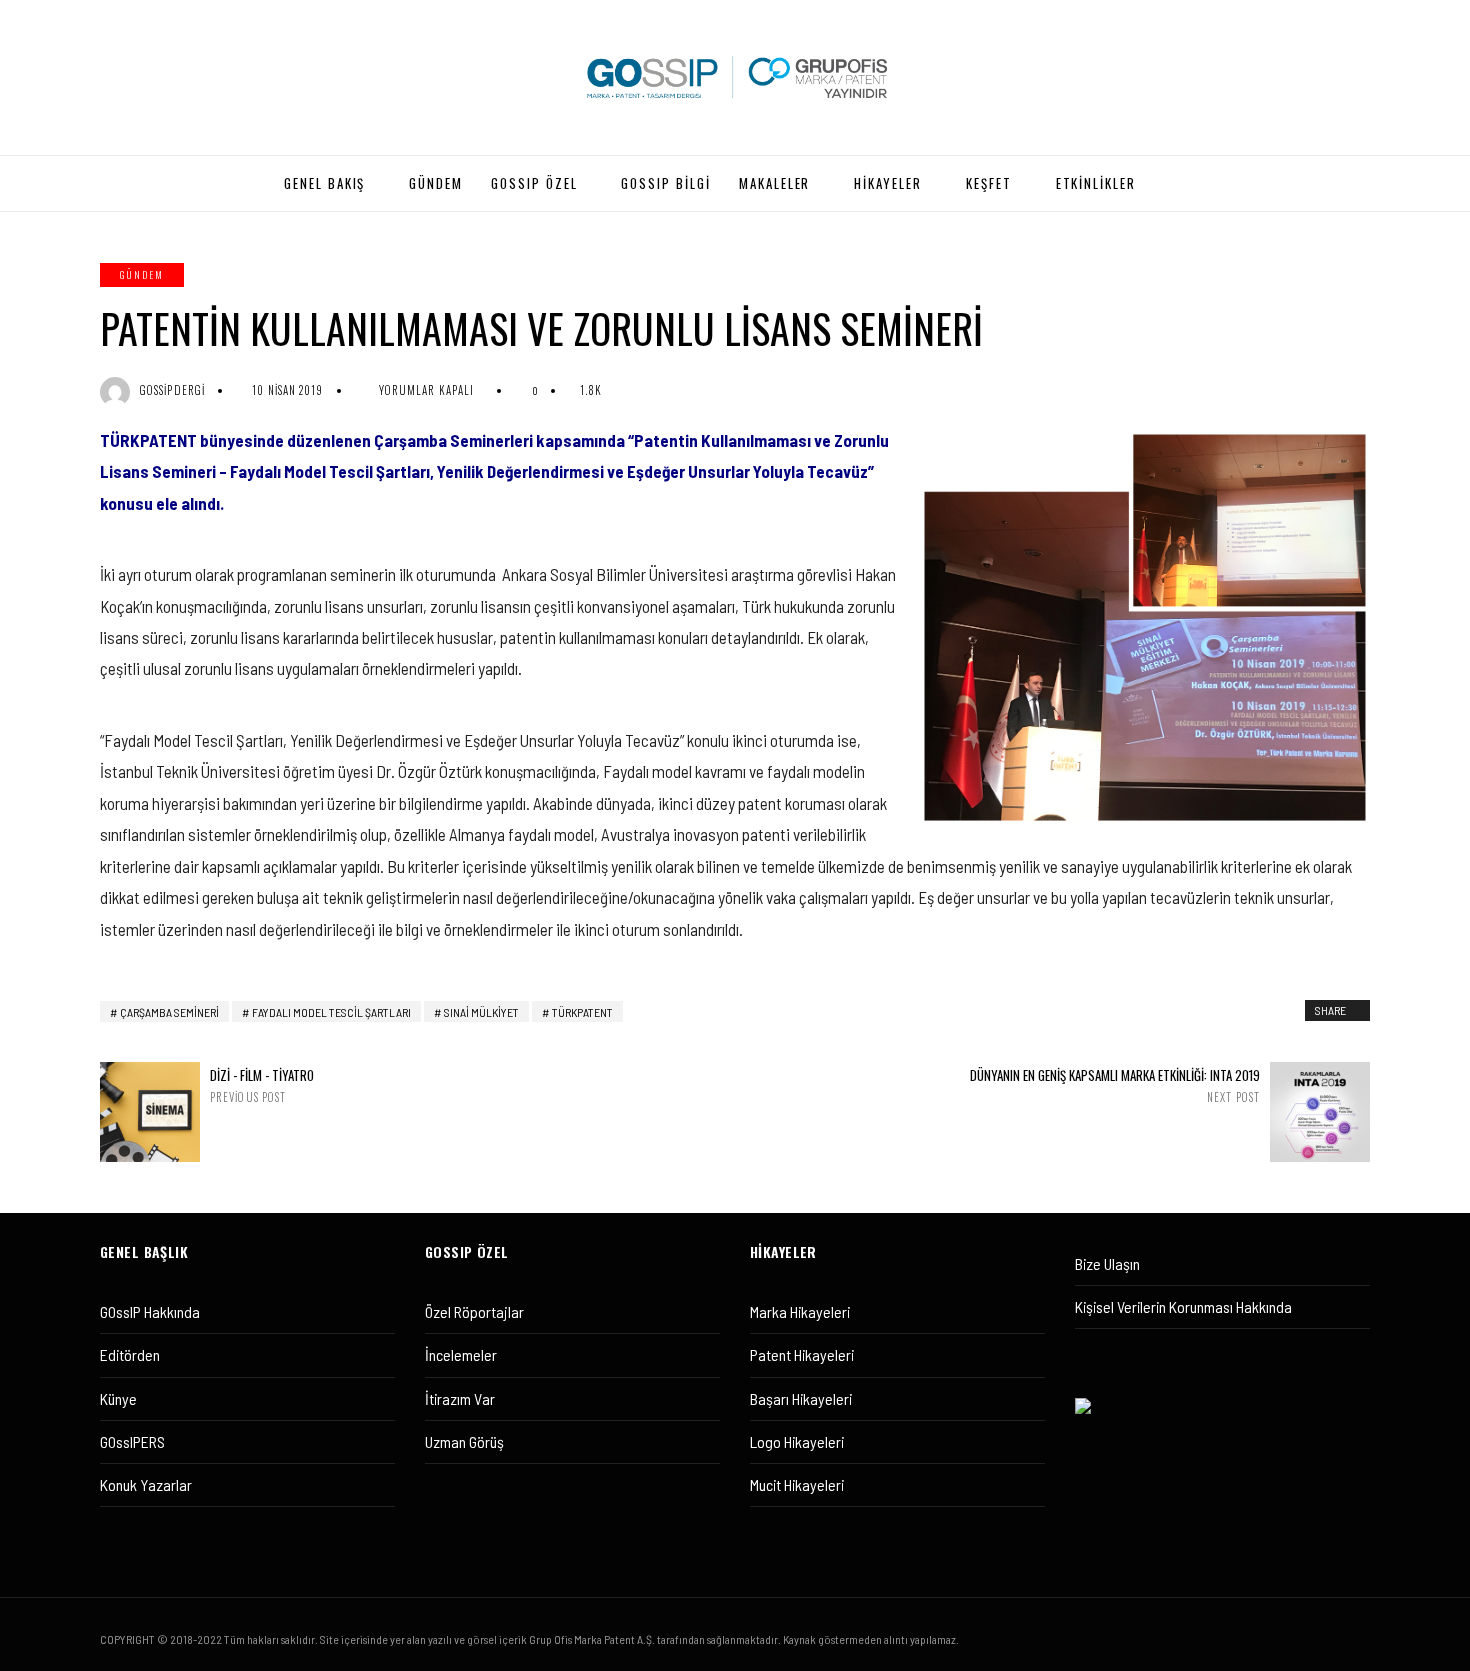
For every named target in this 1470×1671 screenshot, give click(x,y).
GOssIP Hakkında (150, 1311)
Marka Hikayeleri (800, 1311)
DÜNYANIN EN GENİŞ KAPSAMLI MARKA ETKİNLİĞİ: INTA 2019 (1115, 1085)
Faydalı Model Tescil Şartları (331, 1012)
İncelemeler (461, 1354)
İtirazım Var (460, 1398)
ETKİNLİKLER (1096, 183)
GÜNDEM (436, 183)
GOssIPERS (132, 1441)
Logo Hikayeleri (797, 1441)
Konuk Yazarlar (146, 1484)
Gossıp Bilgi (665, 183)
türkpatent (582, 1012)
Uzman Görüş (464, 1441)
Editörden (130, 1354)
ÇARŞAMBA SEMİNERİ (169, 1012)
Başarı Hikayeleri (801, 1398)
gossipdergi (172, 390)
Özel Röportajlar (474, 1311)
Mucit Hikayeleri (797, 1484)
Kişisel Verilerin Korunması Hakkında (1183, 1306)
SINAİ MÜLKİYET (481, 1012)
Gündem (142, 274)
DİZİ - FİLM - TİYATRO (262, 1085)
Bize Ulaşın (1107, 1263)
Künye (118, 1398)
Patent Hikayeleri (802, 1354)
